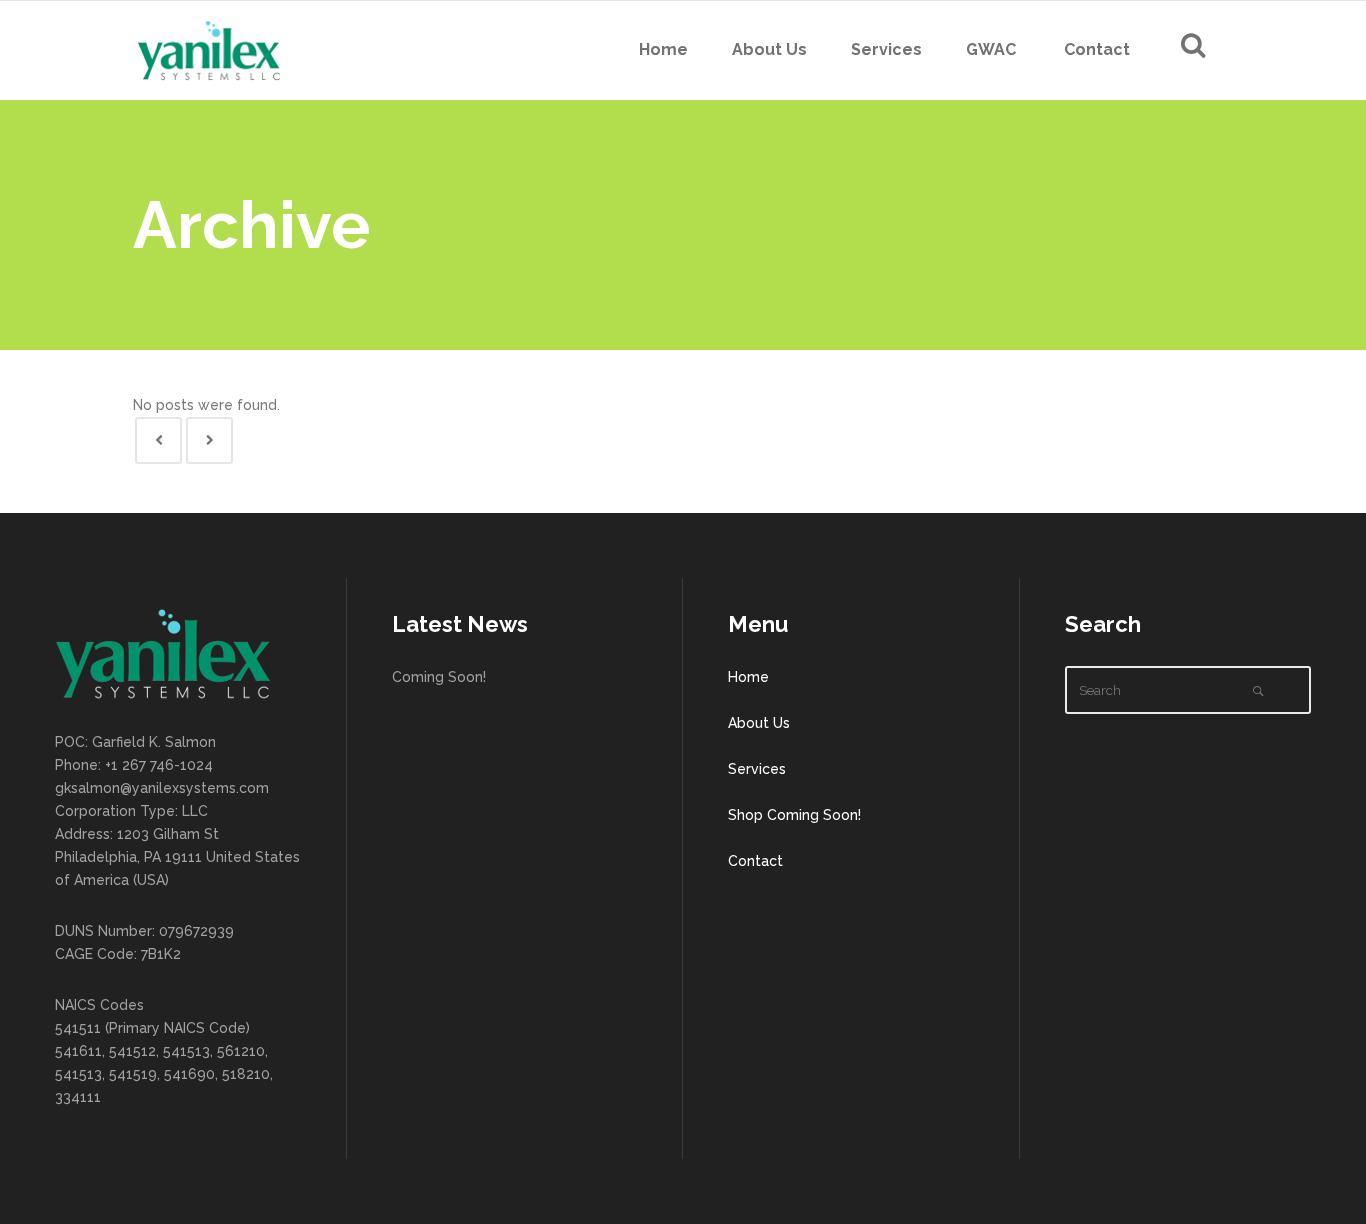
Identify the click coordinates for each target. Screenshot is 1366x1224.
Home (748, 677)
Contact (755, 861)
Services (757, 769)
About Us (759, 723)
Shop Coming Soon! (794, 815)
